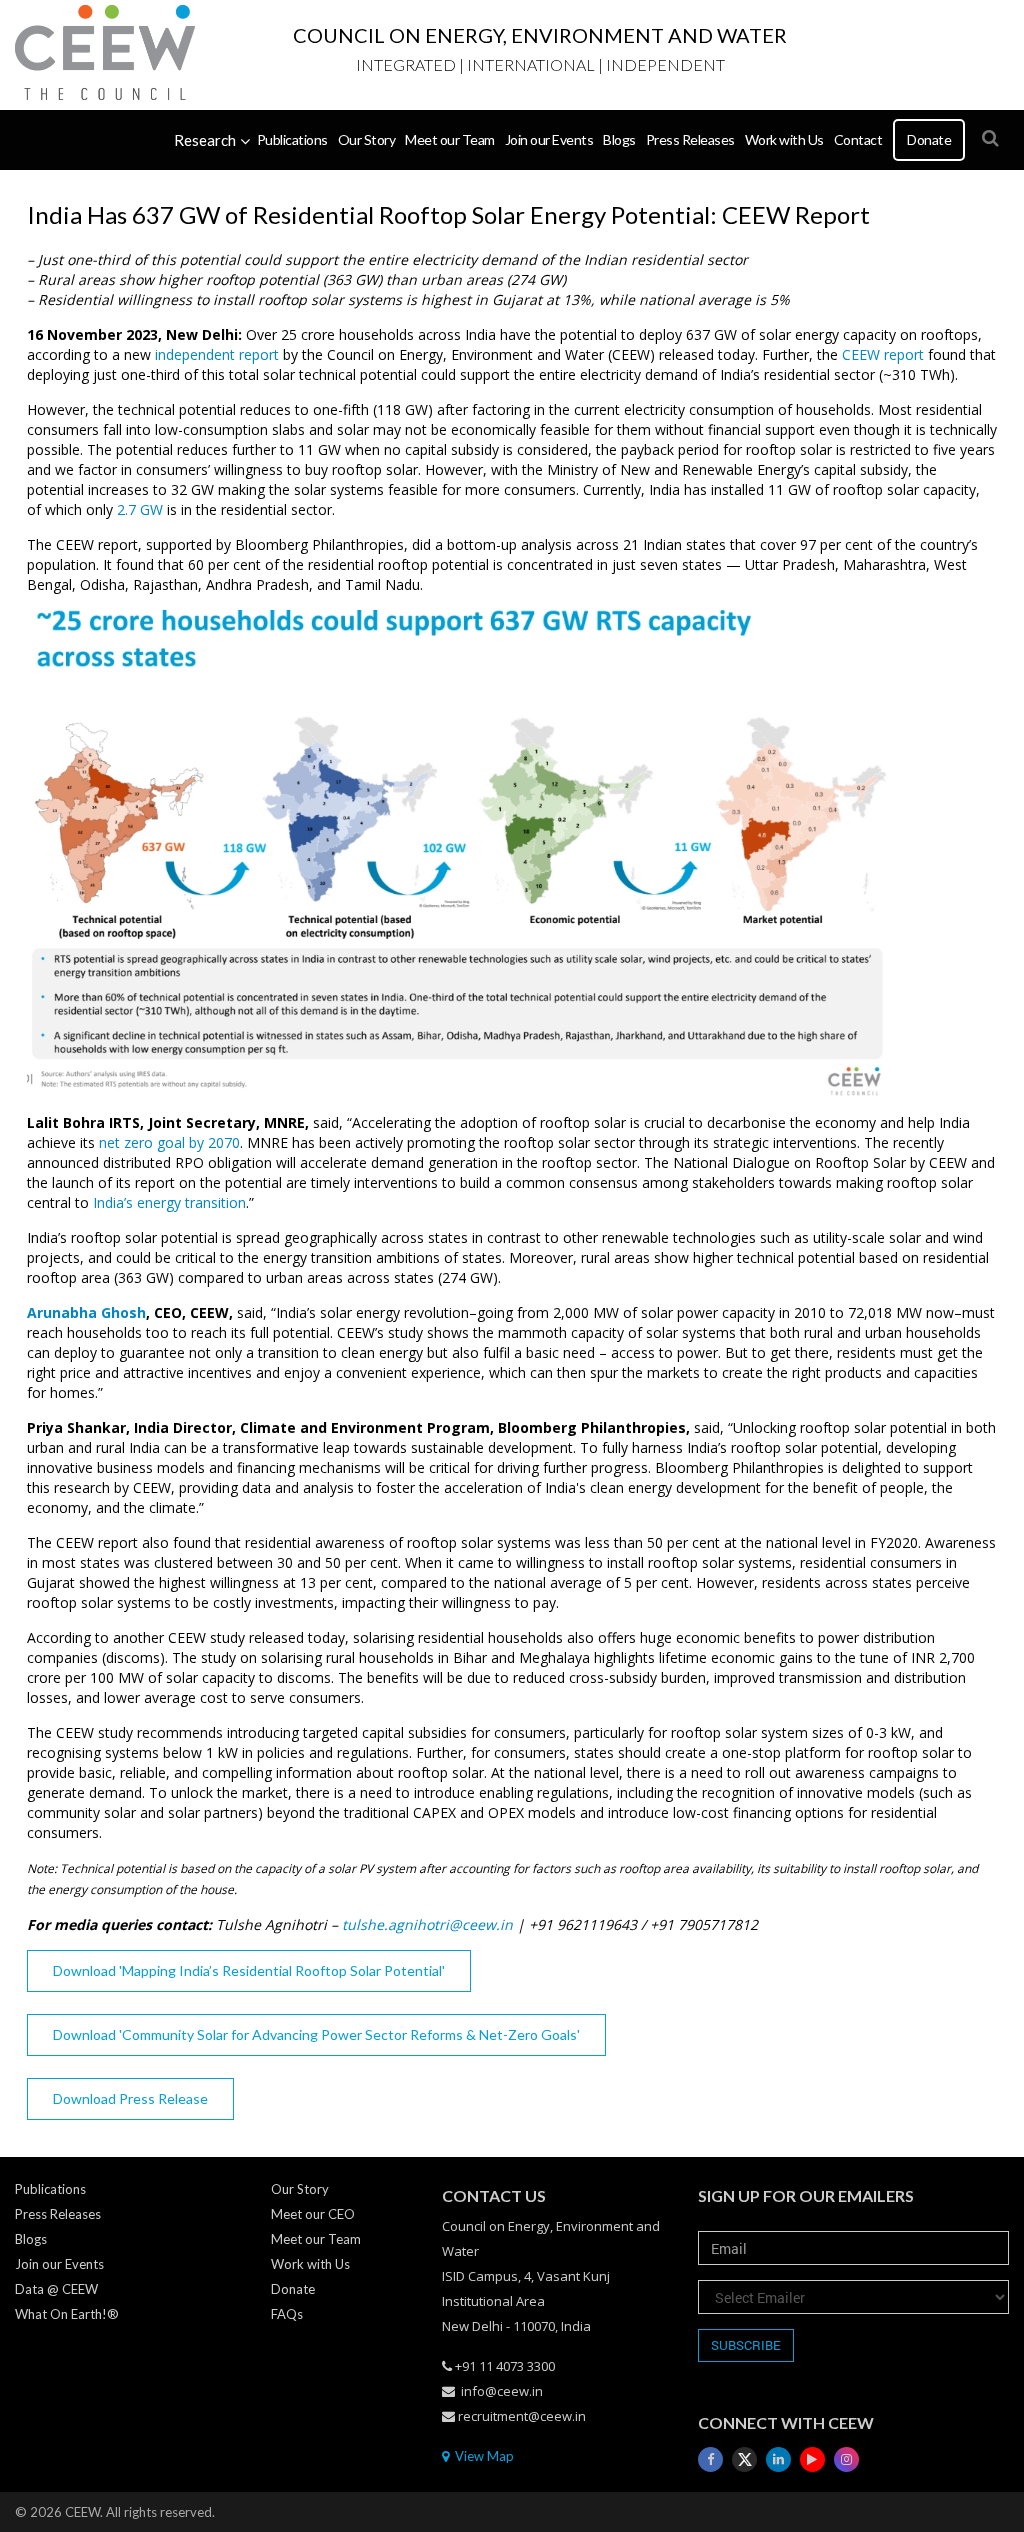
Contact (858, 139)
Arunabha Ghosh (86, 1312)
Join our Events (549, 139)
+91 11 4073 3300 (505, 2366)
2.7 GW (140, 509)
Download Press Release (130, 2098)
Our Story (367, 139)
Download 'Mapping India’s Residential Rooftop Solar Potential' (249, 1970)
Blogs (619, 139)
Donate (929, 139)
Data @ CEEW (56, 2289)
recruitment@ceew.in (522, 2416)
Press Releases (690, 139)
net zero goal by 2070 (169, 1142)
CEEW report (883, 354)
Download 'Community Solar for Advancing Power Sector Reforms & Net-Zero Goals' (316, 2034)
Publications (292, 139)
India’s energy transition (169, 1202)
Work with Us (784, 139)
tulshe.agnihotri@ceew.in (427, 1924)
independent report (217, 354)
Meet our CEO (313, 2214)
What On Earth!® (67, 2314)
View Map (483, 2456)
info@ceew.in (502, 2391)
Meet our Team (450, 139)
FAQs (287, 2314)
